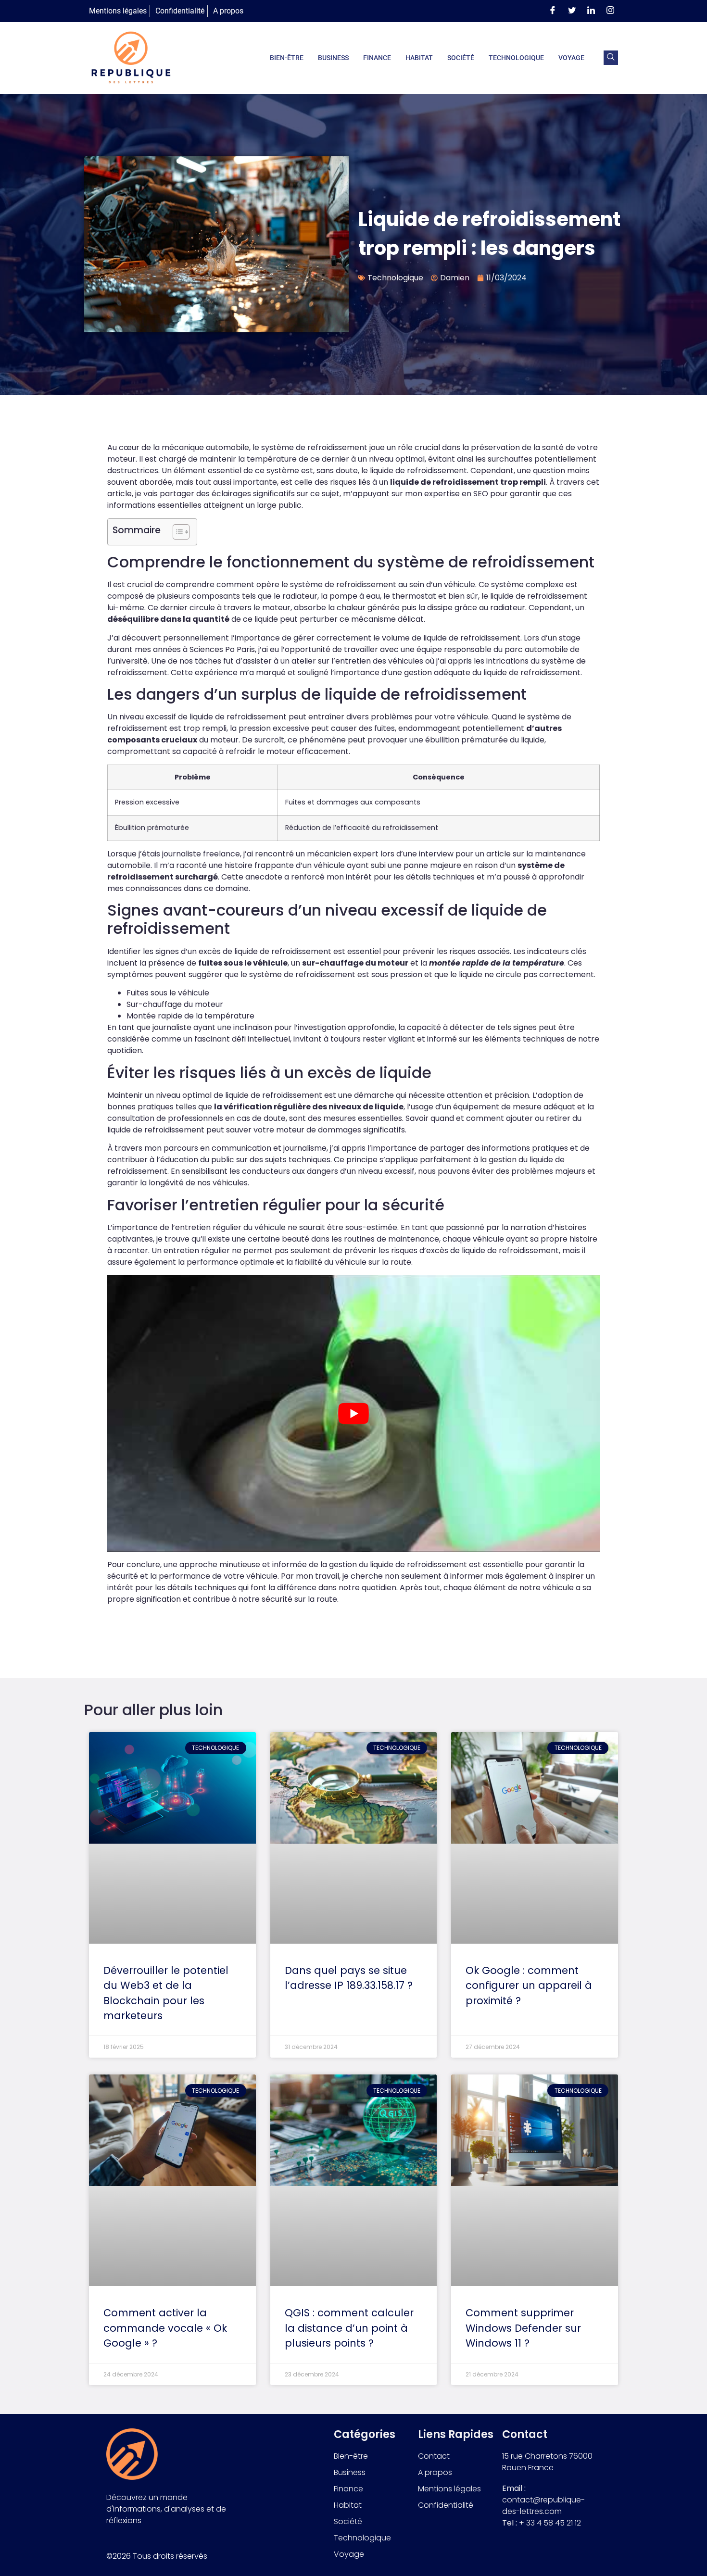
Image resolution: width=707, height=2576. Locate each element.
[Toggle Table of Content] (176, 532)
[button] (611, 58)
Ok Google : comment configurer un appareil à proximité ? (529, 1985)
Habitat (419, 58)
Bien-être (287, 58)
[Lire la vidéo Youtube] (353, 1414)
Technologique (516, 58)
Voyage (571, 58)
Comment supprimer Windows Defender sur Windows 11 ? (523, 2328)
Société (461, 58)
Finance (377, 58)
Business (333, 58)
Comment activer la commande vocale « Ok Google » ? (165, 2328)
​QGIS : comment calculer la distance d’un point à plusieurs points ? (349, 2328)
